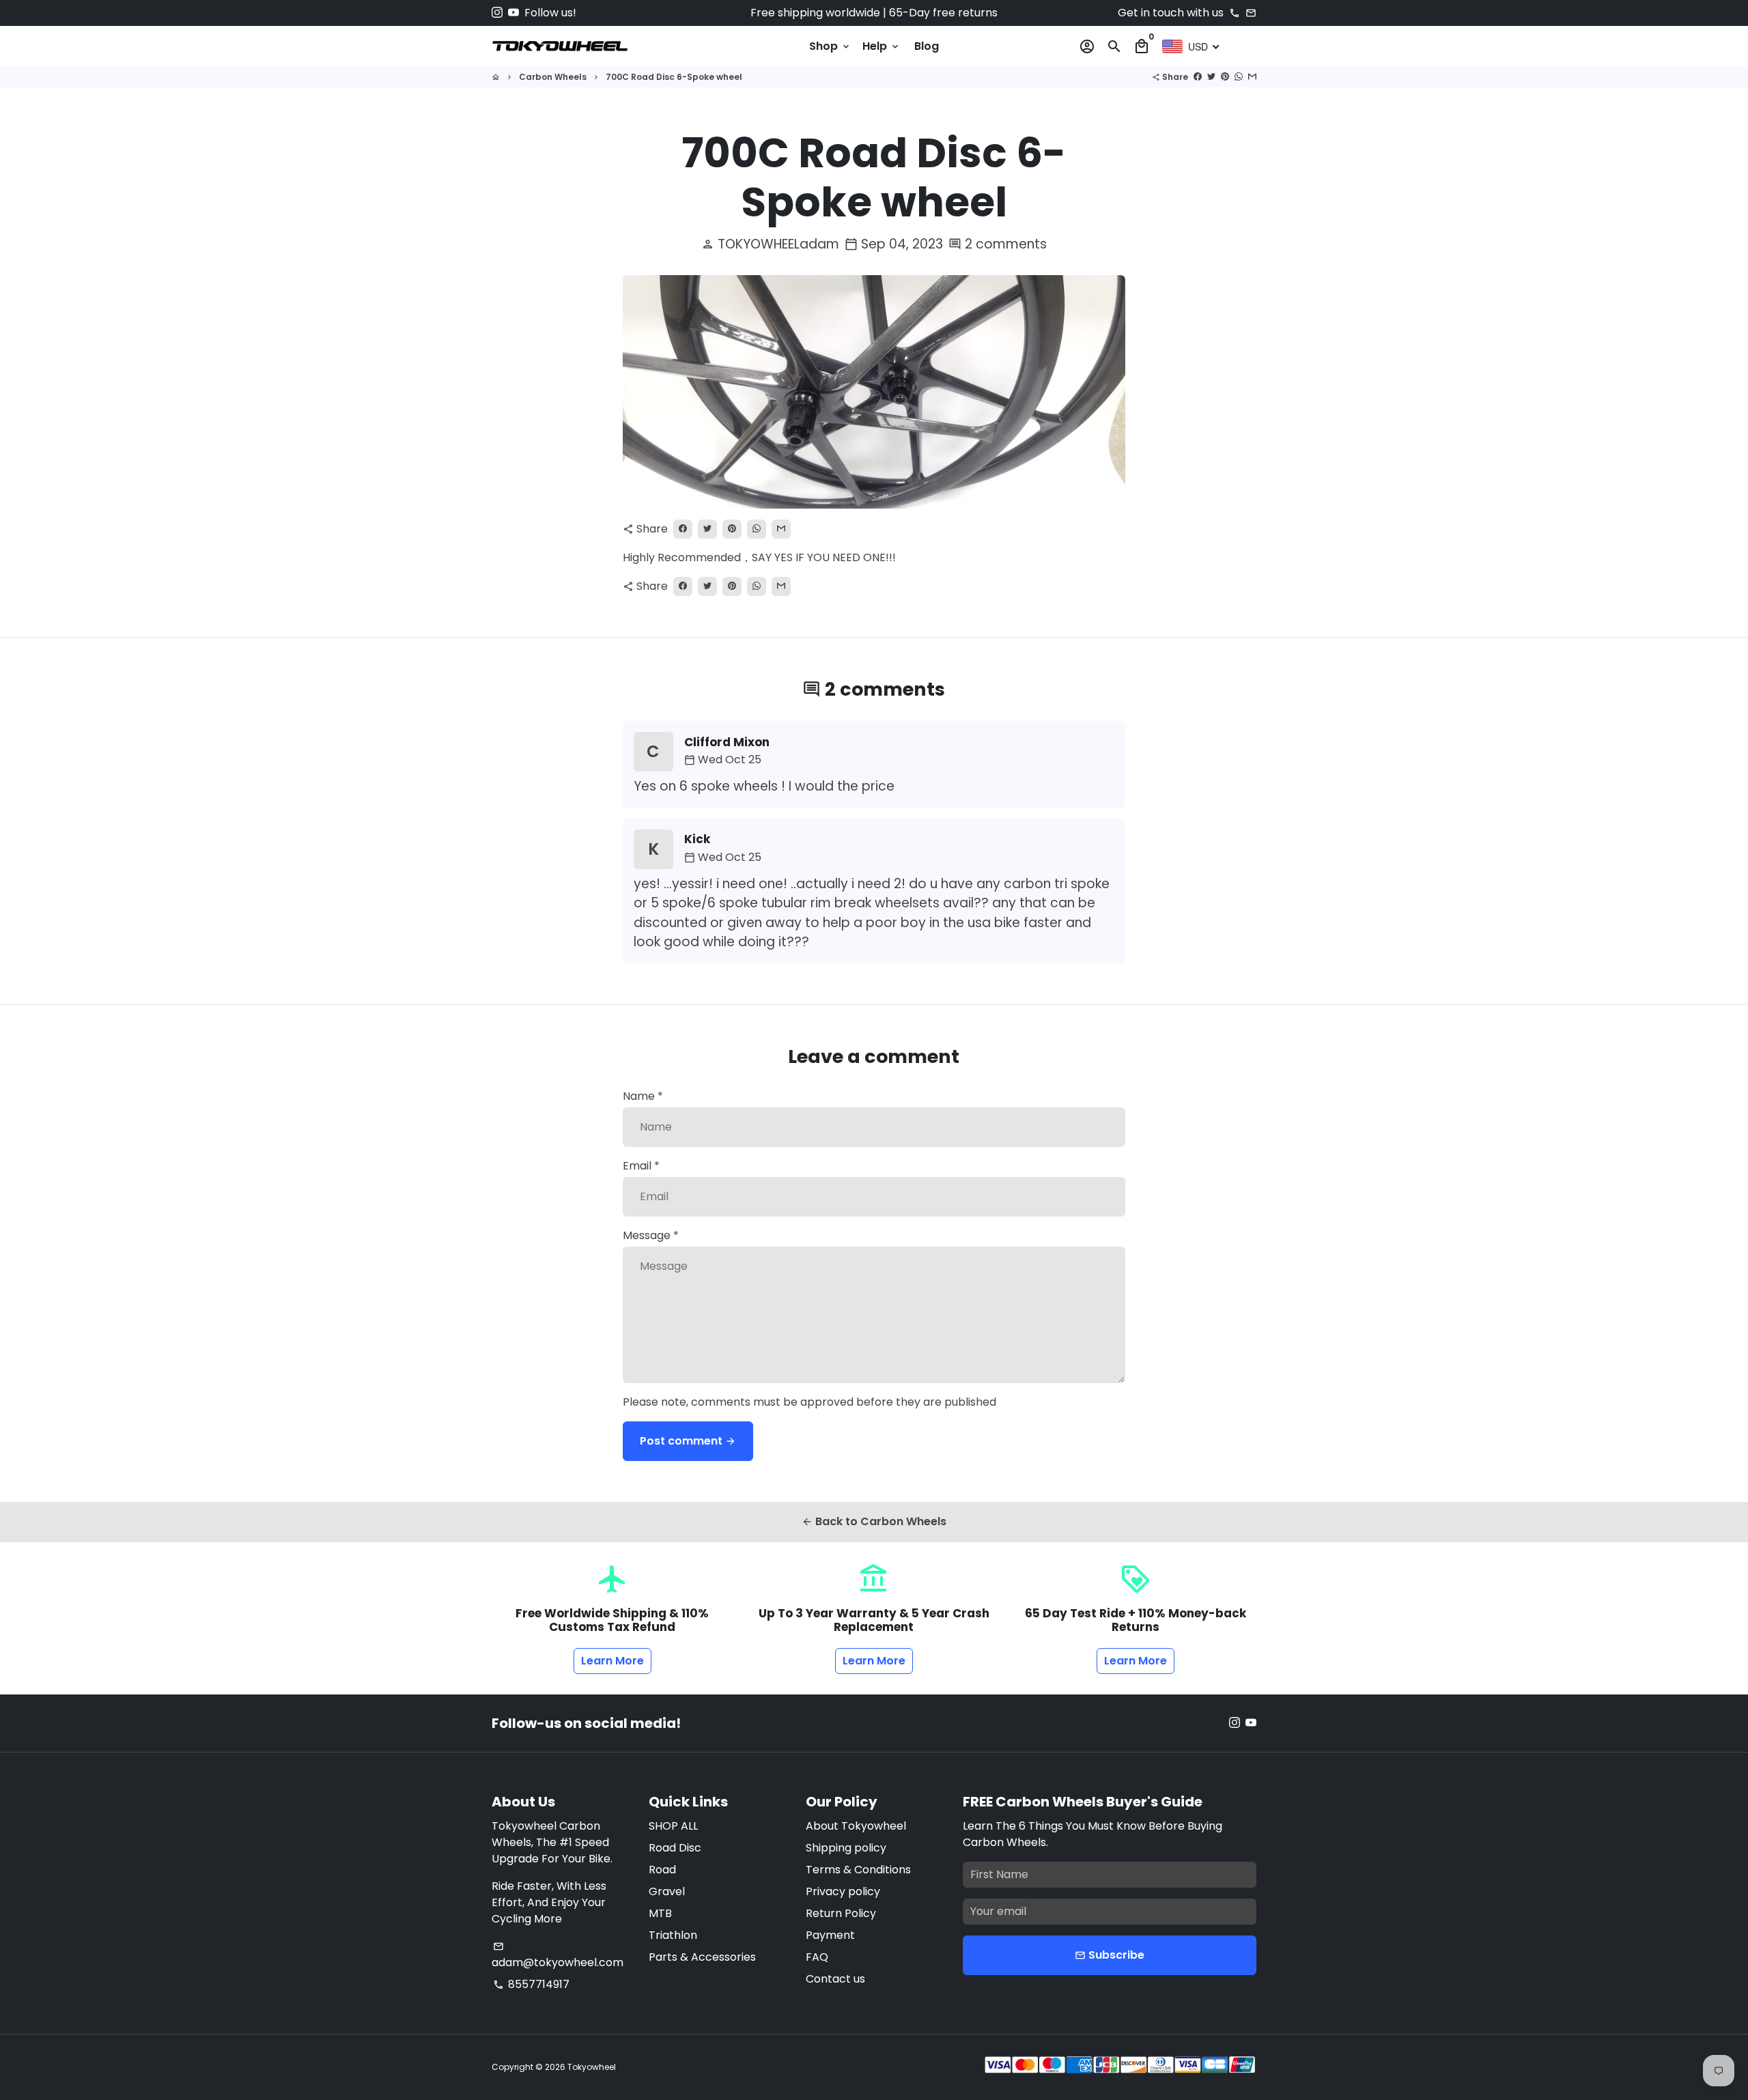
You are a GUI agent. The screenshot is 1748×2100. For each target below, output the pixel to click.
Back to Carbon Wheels (874, 1521)
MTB (660, 1913)
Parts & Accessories (702, 1957)
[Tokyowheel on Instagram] (497, 13)
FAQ (817, 1957)
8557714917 (531, 1984)
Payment (830, 1935)
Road (662, 1870)
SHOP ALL (673, 1826)
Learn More (612, 1661)
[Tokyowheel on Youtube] (513, 13)
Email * (641, 1166)
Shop (830, 46)
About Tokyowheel (856, 1826)
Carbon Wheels (553, 77)
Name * (643, 1096)
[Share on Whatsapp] (1239, 77)
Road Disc (675, 1848)
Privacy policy (843, 1891)
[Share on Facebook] (1198, 77)
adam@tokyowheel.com (558, 1956)
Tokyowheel (592, 2067)
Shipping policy (846, 1848)
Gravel (667, 1891)
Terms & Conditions (858, 1870)
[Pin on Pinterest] (1225, 77)
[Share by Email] (1252, 77)
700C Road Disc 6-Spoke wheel (674, 77)
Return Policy (841, 1913)
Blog (927, 46)
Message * (651, 1235)
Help (882, 46)
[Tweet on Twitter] (1211, 77)
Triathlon (673, 1935)
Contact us (835, 1979)
